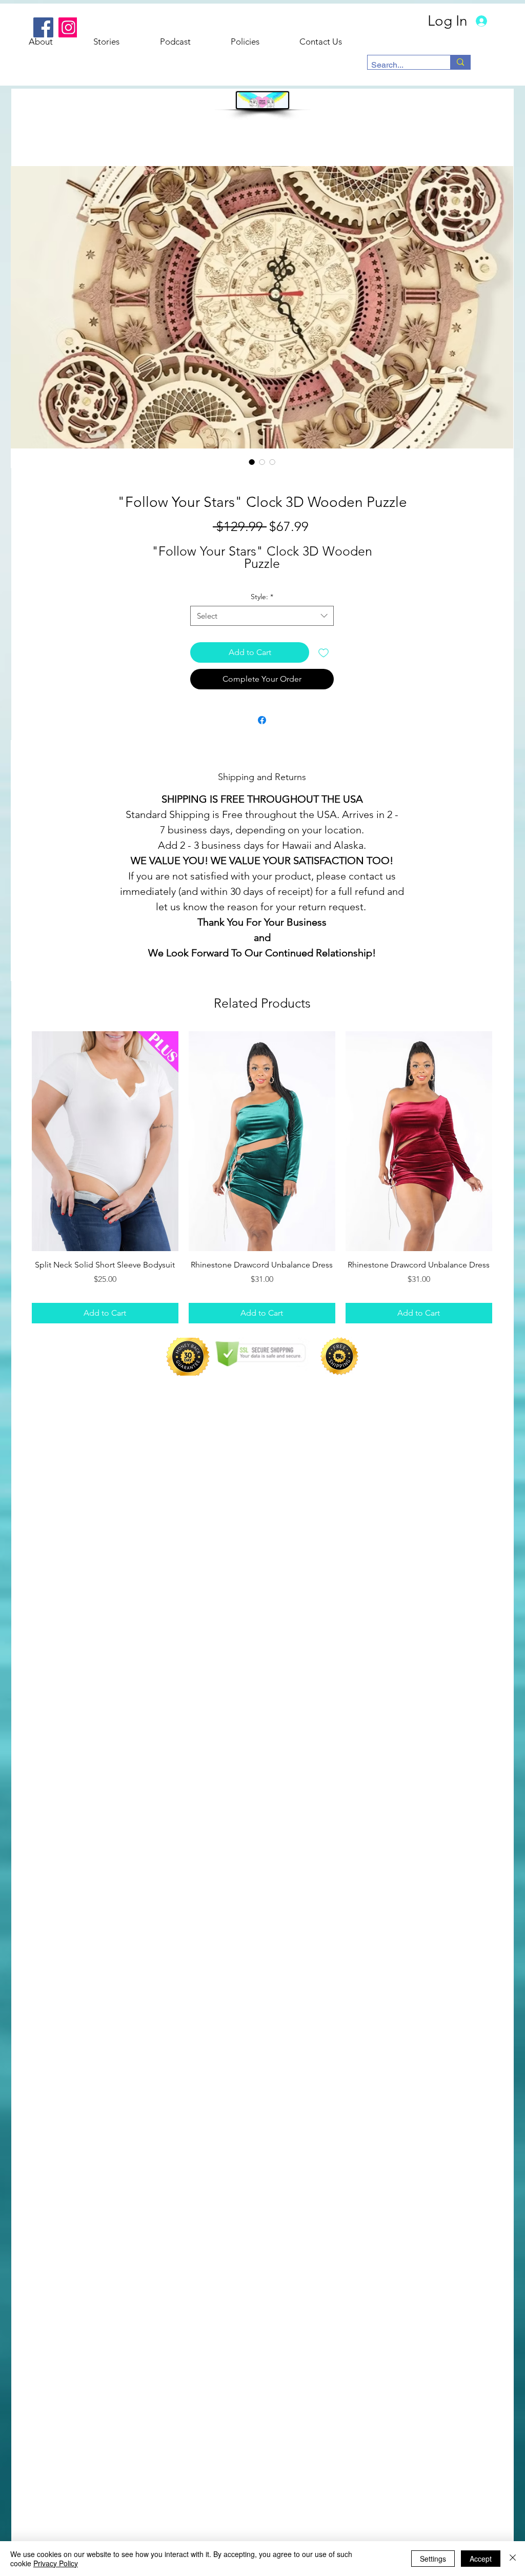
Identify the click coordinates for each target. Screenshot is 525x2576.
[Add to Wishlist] (324, 652)
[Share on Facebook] (262, 720)
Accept (481, 2559)
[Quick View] (105, 1141)
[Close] (513, 2559)
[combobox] (262, 616)
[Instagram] (68, 27)
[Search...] (460, 62)
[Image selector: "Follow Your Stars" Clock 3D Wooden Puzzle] (252, 462)
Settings (433, 2559)
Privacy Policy (56, 2563)
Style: (262, 597)
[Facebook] (43, 27)
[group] (262, 1177)
